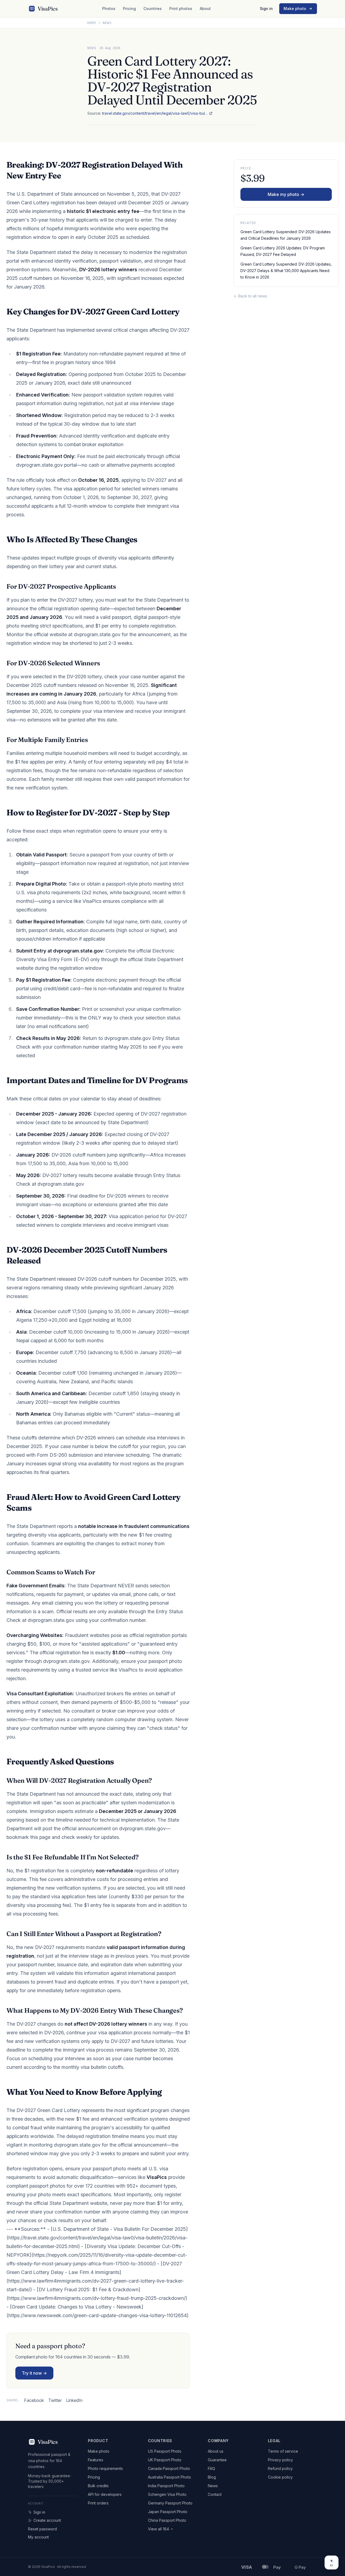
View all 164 (158, 2529)
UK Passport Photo (165, 2460)
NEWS (92, 48)
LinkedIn (74, 2400)
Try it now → (34, 2373)
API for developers (105, 2494)
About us (216, 2451)
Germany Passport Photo (170, 2503)
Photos (109, 9)
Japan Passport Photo (168, 2512)
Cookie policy (280, 2477)
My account (38, 2537)
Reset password (42, 2529)
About (205, 9)
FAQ (211, 2468)
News (107, 23)
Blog (212, 2477)
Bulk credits (98, 2486)
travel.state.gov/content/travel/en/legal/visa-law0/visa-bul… (155, 113)
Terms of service (283, 2451)
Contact (215, 2494)
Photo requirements (105, 2468)
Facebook (34, 2400)
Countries (153, 9)
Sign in (266, 9)
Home (92, 23)
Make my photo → (286, 194)
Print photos (181, 9)
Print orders (98, 2503)
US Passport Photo (165, 2451)
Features (96, 2460)
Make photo (295, 9)
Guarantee (217, 2460)
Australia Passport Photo (170, 2477)
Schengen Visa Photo (167, 2494)
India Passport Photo (166, 2486)
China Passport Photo (167, 2520)
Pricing (129, 9)
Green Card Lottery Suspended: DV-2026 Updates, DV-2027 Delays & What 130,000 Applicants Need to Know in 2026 (286, 271)
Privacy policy (280, 2460)
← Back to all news (250, 296)
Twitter (55, 2400)
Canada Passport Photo (169, 2468)
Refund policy (280, 2468)
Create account (47, 2520)
